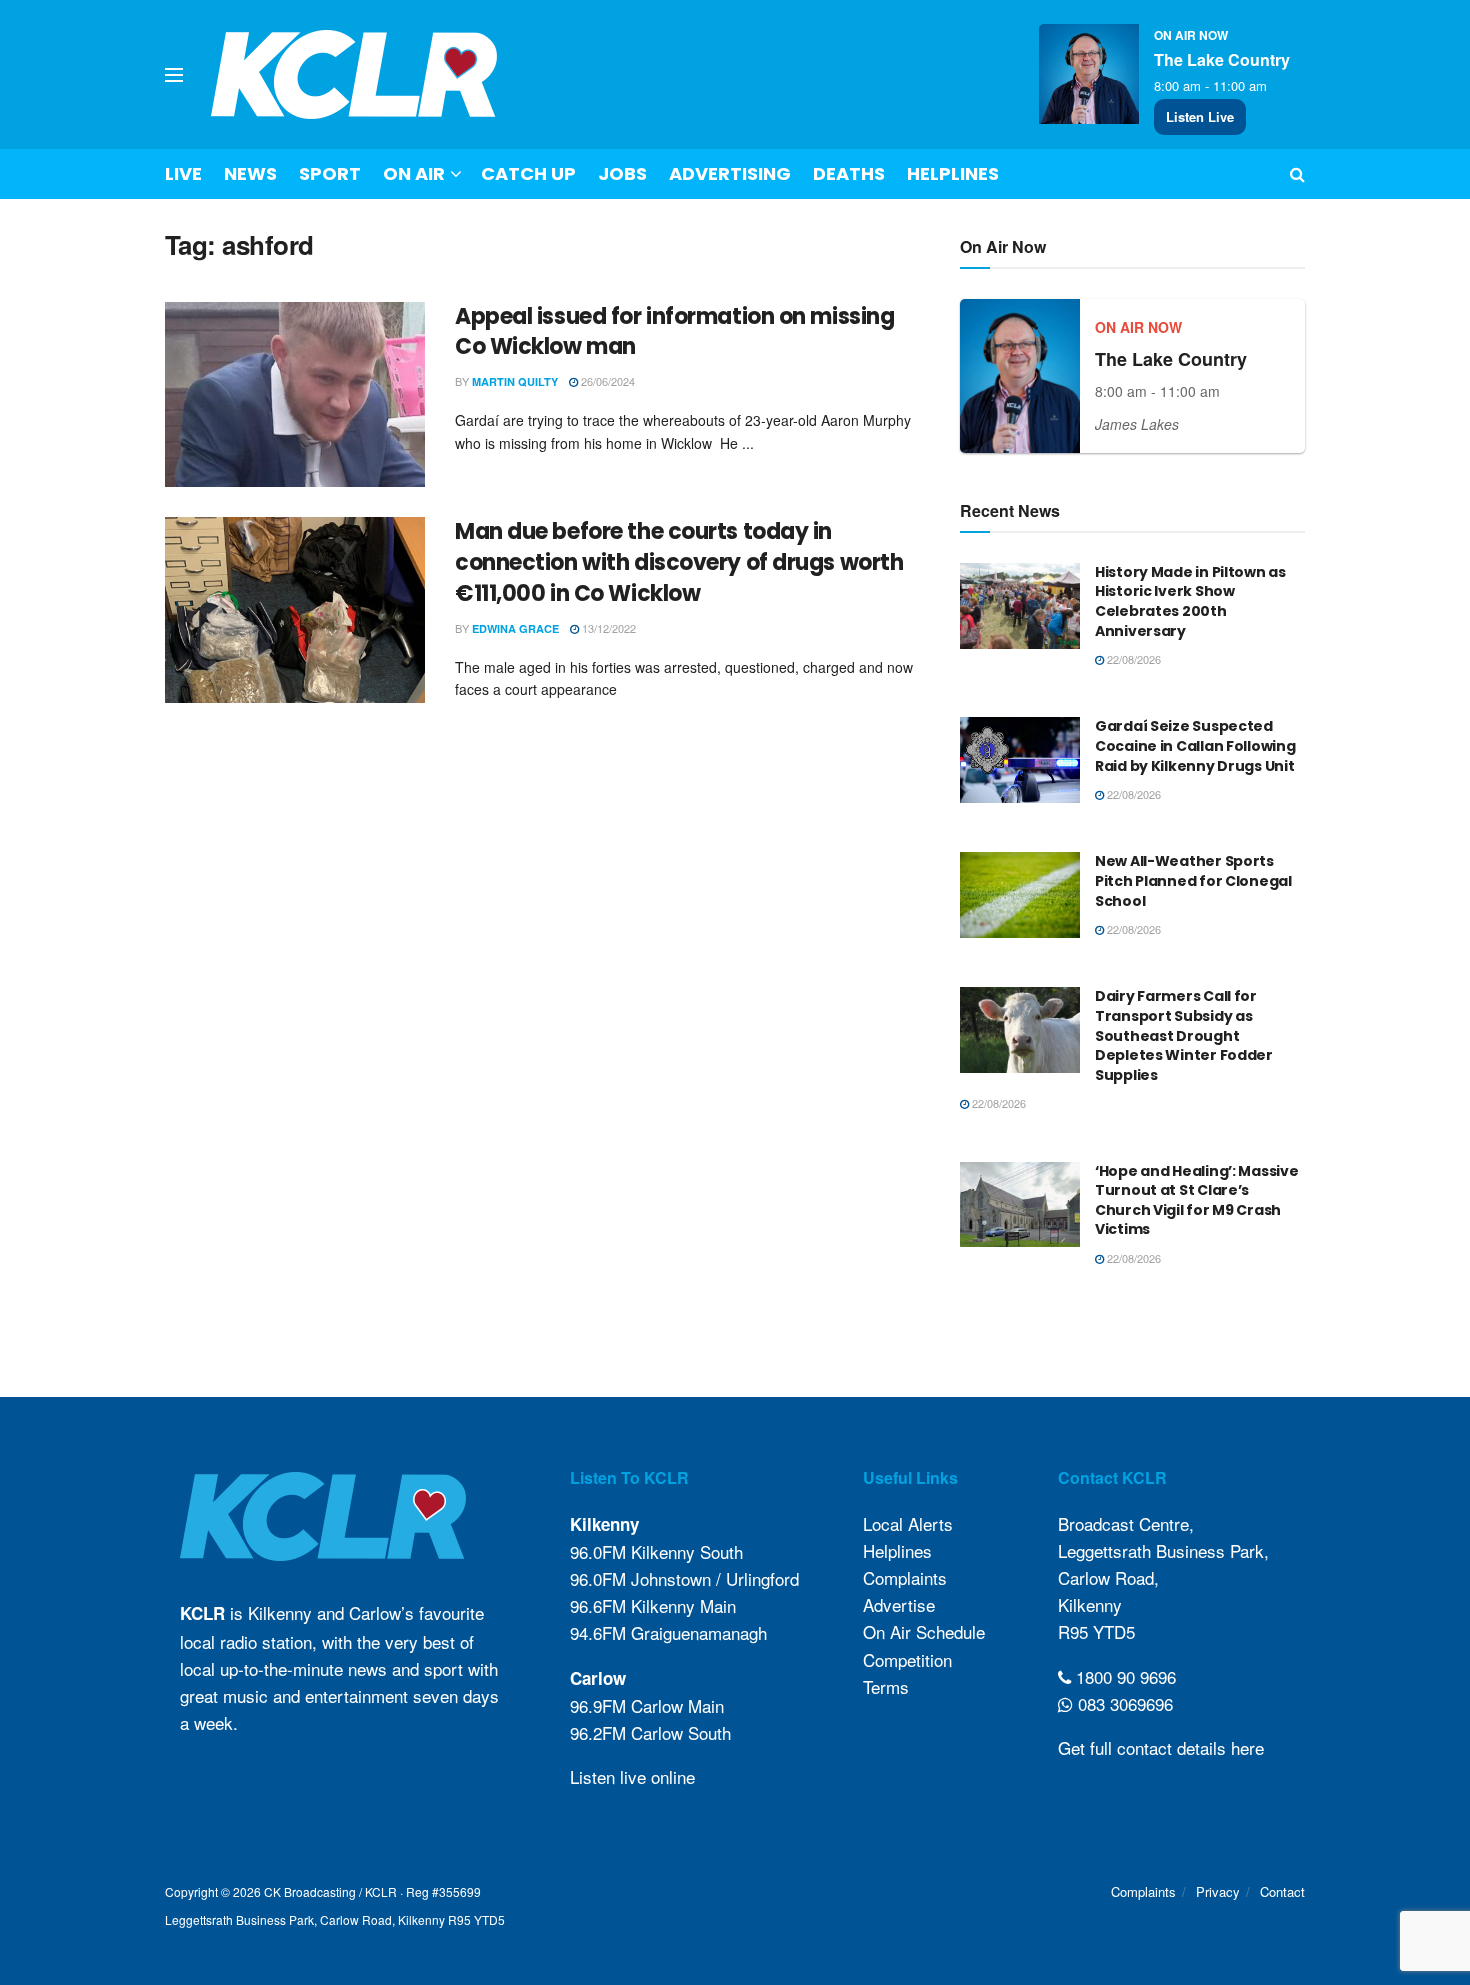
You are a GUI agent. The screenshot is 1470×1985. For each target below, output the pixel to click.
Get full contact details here (1161, 1747)
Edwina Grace (515, 628)
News (250, 173)
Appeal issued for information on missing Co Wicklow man (674, 332)
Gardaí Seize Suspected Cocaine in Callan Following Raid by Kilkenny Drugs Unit (1195, 745)
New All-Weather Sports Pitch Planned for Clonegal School (1193, 880)
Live (183, 173)
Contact (1282, 1891)
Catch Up (528, 173)
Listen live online (632, 1776)
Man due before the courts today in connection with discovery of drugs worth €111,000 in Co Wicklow (679, 562)
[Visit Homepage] (354, 74)
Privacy (1218, 1891)
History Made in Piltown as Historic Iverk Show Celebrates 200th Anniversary (1190, 601)
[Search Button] (1297, 174)
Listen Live (1200, 116)
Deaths (849, 173)
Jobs (622, 173)
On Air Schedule (924, 1631)
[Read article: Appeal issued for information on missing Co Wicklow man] (295, 395)
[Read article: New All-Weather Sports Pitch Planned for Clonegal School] (1020, 895)
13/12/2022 (607, 628)
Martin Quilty (515, 381)
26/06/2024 (606, 381)
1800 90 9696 (1123, 1676)
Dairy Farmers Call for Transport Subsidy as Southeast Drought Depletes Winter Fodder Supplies (1184, 1035)
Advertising (730, 173)
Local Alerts (908, 1523)
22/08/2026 (1132, 659)
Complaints (905, 1577)
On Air (414, 173)
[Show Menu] (174, 75)
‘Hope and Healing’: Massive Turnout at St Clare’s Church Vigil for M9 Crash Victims (1196, 1200)
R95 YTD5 (1096, 1631)
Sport (330, 173)
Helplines (953, 173)
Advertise (899, 1604)
